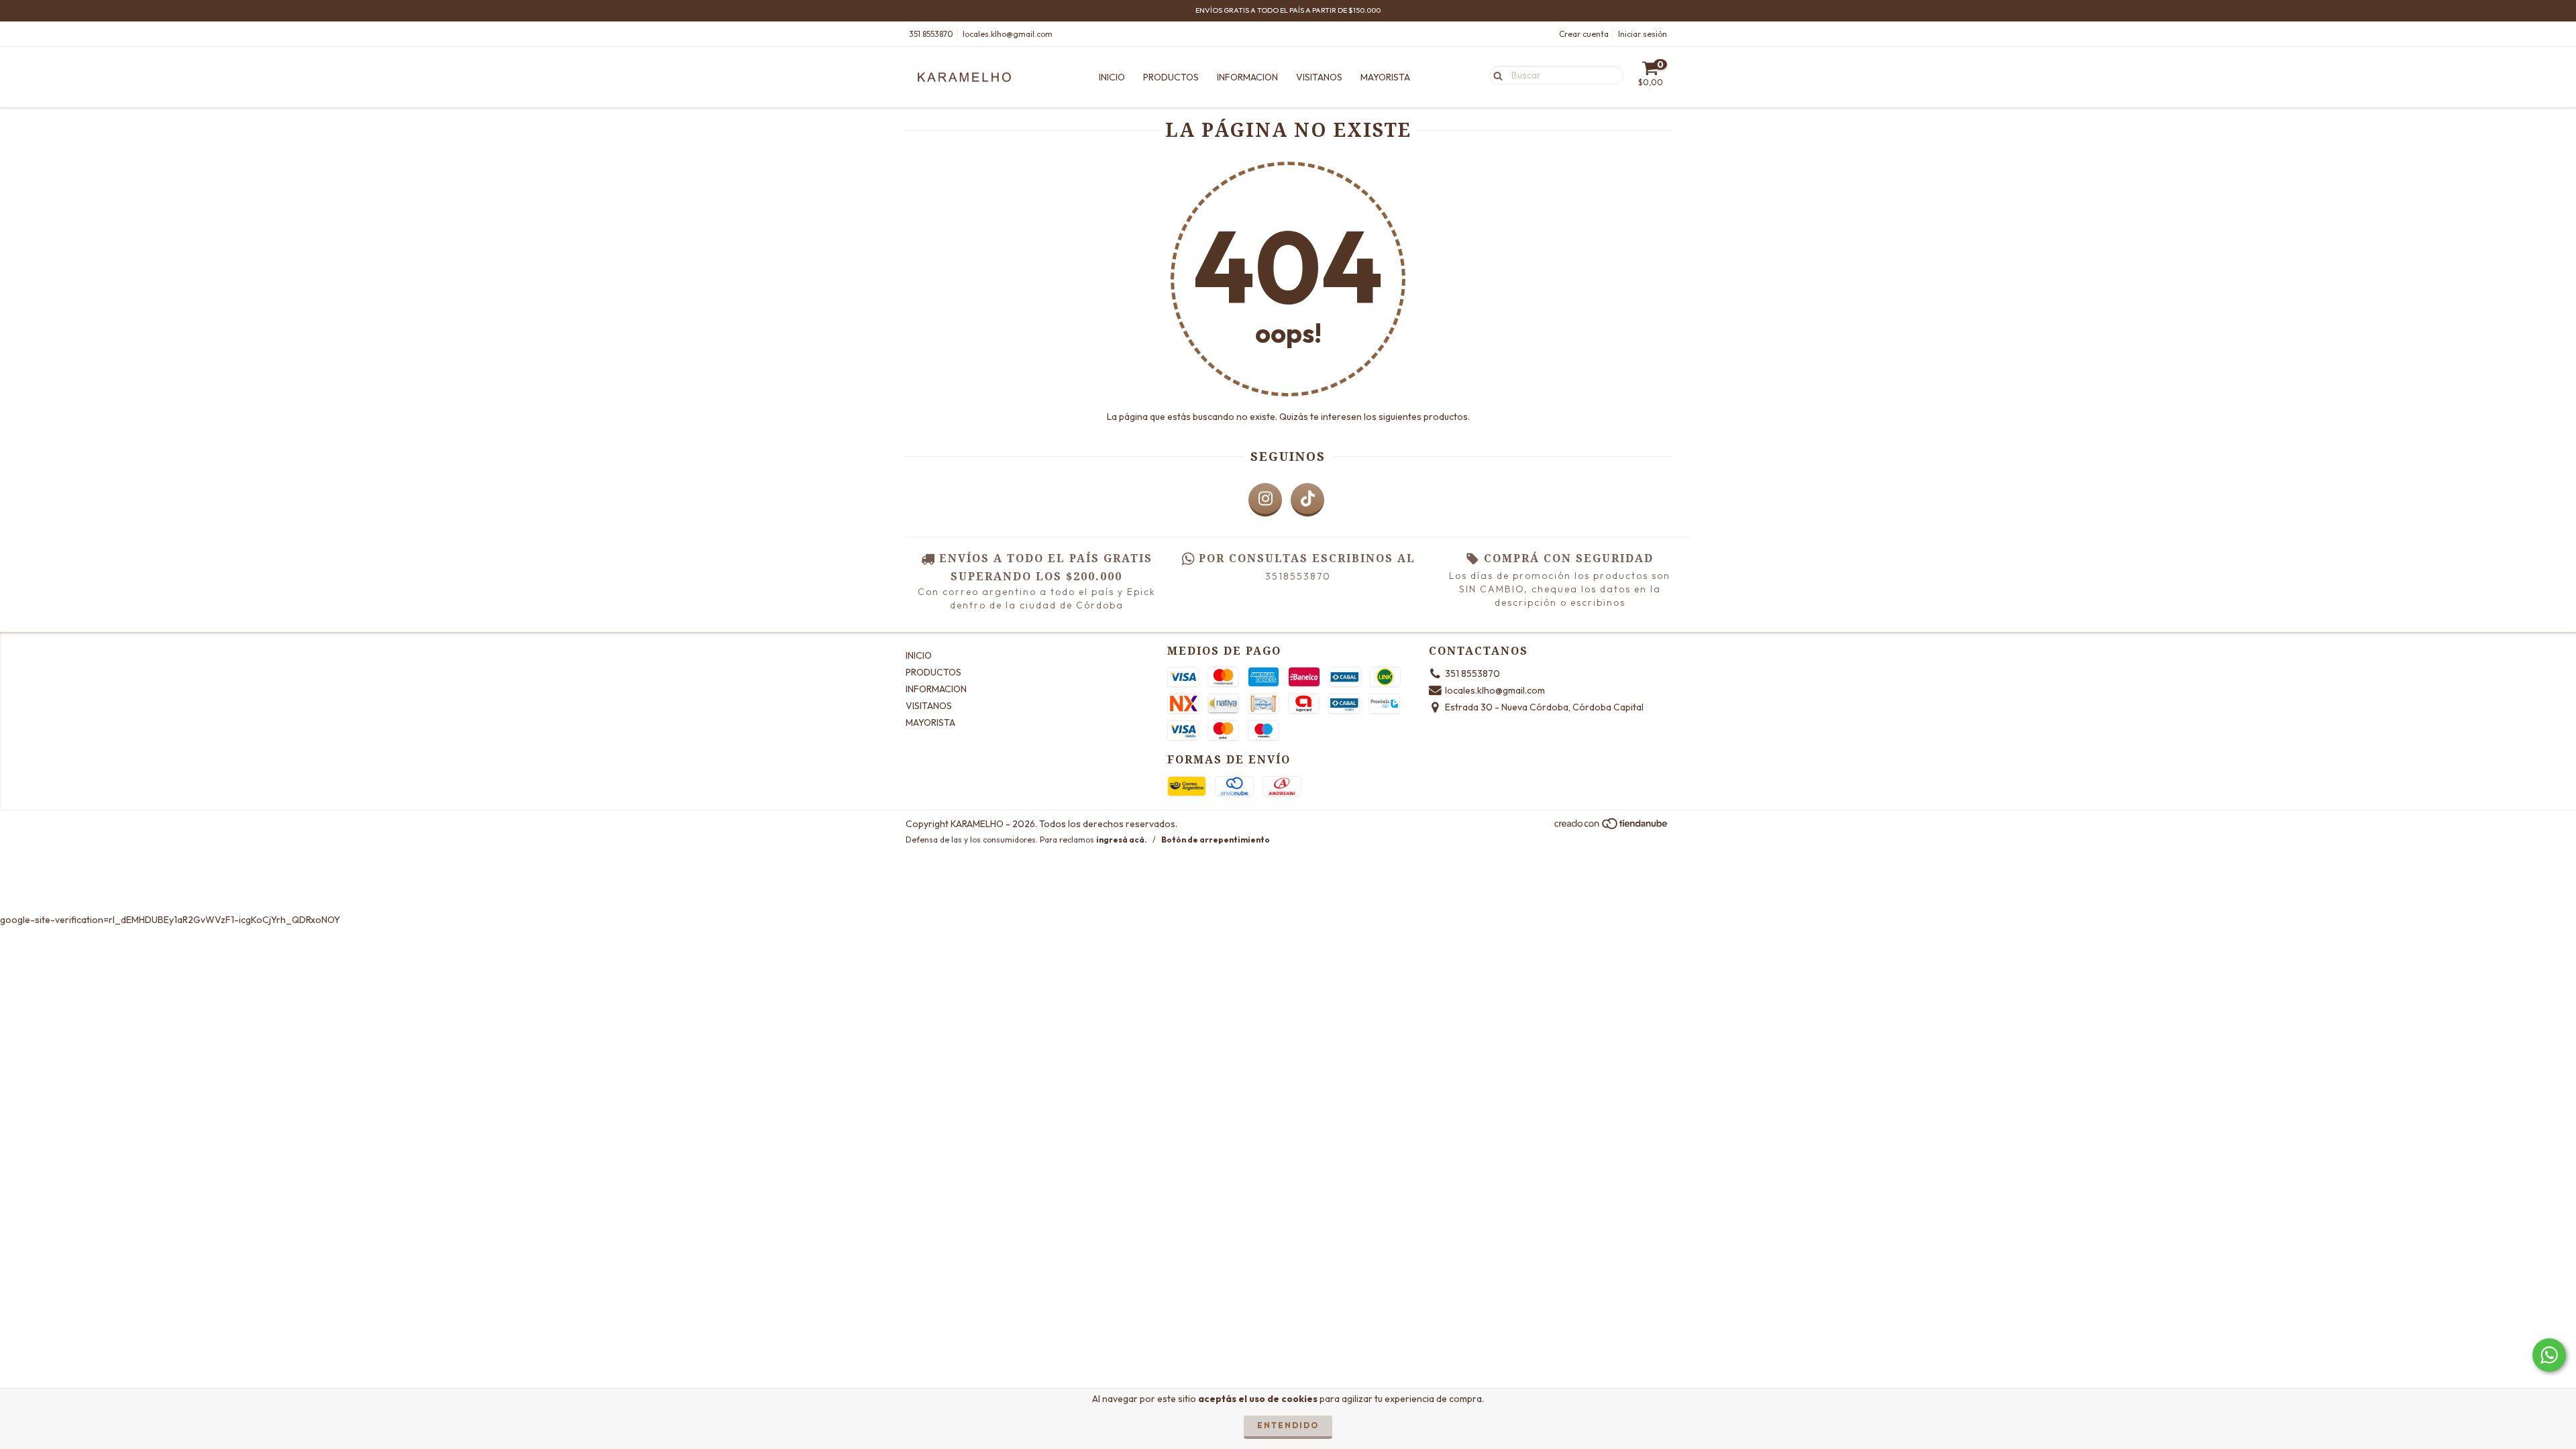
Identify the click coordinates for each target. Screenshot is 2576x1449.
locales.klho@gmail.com (1008, 34)
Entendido (1288, 1425)
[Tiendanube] (1612, 827)
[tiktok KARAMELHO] (1307, 500)
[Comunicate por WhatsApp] (2549, 1355)
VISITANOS (1319, 77)
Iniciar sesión (1643, 34)
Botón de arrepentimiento (1216, 840)
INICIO (1112, 77)
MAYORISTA (1385, 77)
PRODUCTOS (1171, 77)
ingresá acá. (1122, 840)
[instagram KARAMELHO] (1265, 500)
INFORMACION (1247, 77)
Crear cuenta (1584, 34)
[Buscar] (1495, 74)
